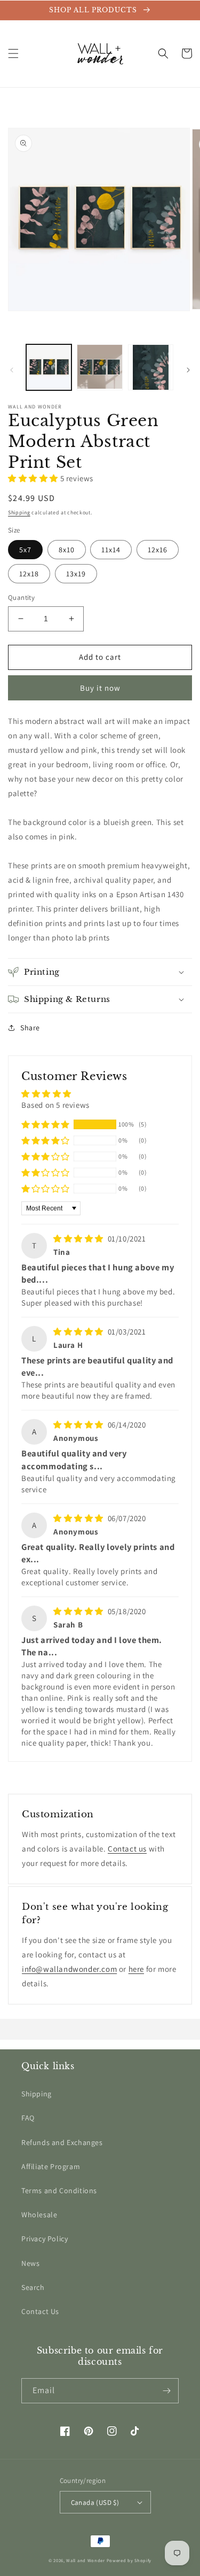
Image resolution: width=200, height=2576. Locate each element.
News (30, 2263)
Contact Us (40, 2311)
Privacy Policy (45, 2239)
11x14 (111, 550)
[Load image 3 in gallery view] (151, 367)
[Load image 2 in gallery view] (99, 367)
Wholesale (39, 2215)
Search (33, 2287)
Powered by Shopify (129, 2560)
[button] (13, 53)
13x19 (76, 574)
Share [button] (30, 1028)
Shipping (19, 512)
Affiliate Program (51, 2166)
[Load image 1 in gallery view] (49, 367)
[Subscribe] (166, 2391)
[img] (79, 1239)
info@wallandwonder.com (69, 1969)
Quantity (21, 597)
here (136, 1969)
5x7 (25, 550)
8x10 (67, 550)
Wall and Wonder (86, 2560)
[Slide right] (188, 370)
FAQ (28, 2118)
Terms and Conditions (59, 2191)
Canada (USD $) (95, 2502)
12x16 (158, 550)
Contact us (127, 1849)
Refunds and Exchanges (62, 2142)
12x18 (29, 574)
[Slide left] (12, 370)
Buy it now (100, 688)
